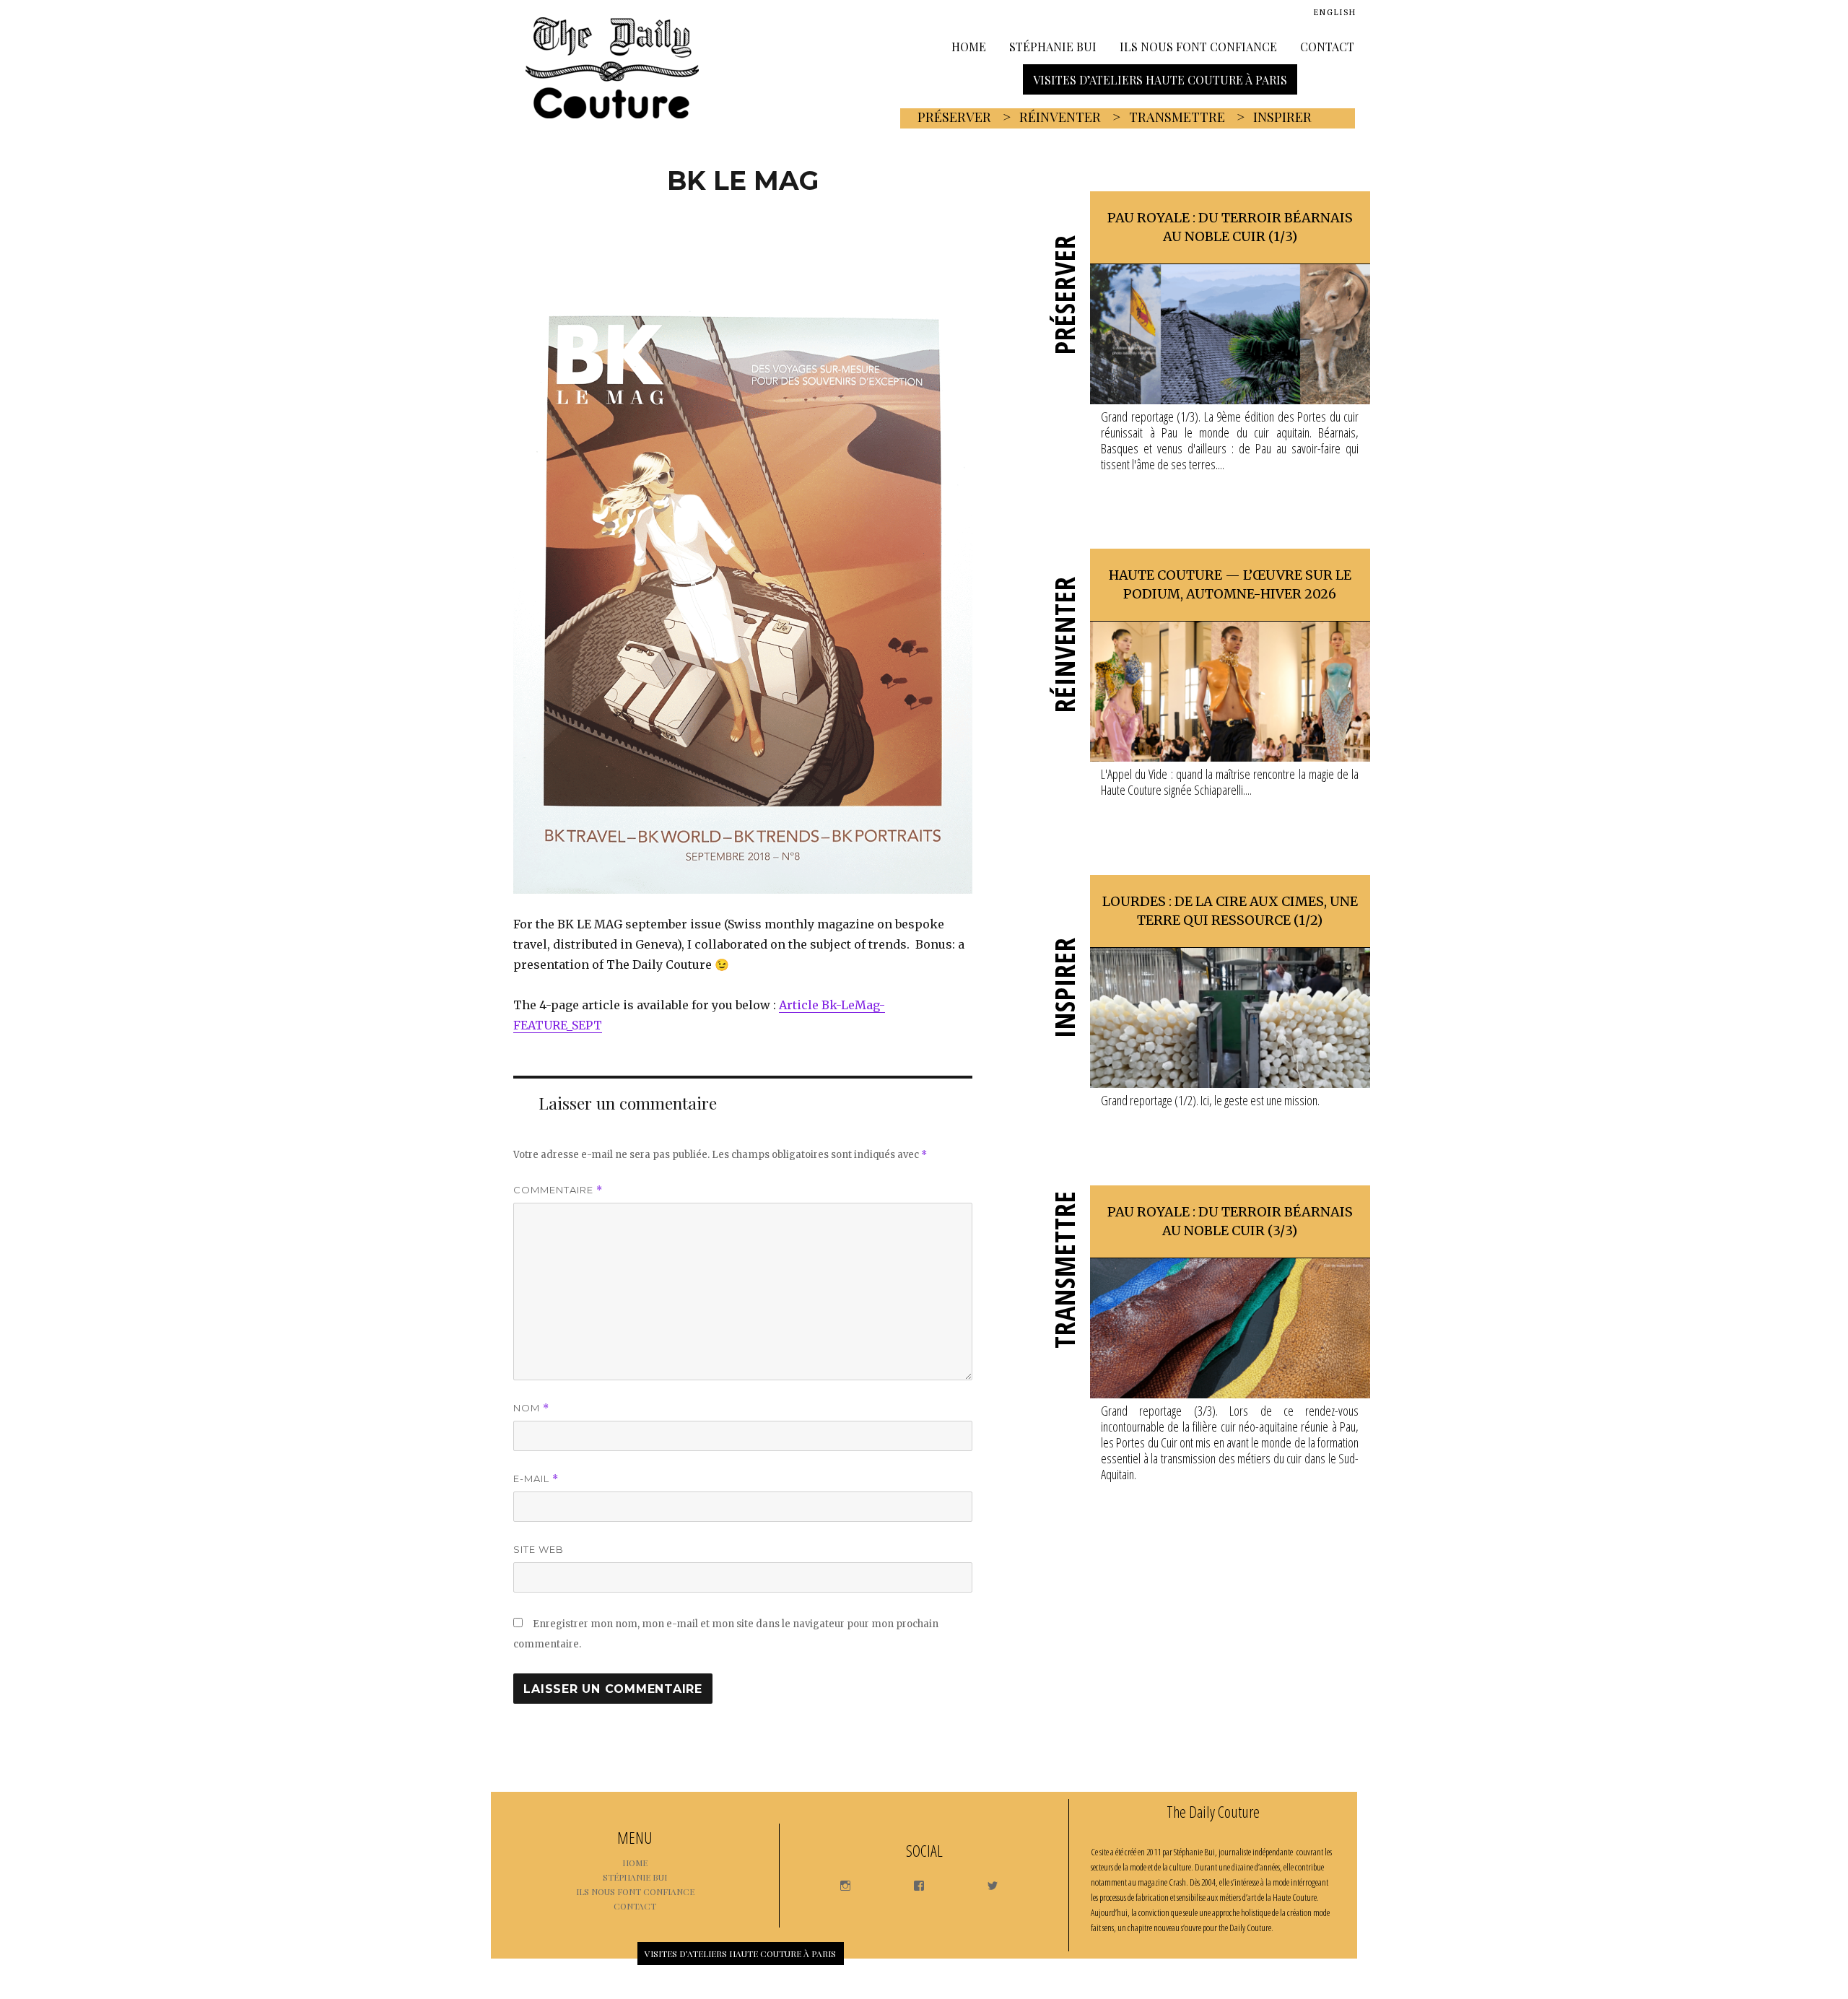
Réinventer (1060, 117)
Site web (539, 1549)
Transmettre (1177, 117)
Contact (1327, 46)
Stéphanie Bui (1053, 46)
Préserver (954, 117)
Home (969, 46)
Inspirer (1282, 117)
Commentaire (558, 1190)
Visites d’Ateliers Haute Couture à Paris (1160, 79)
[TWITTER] (986, 1882)
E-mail (536, 1479)
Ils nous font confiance (1198, 46)
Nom (531, 1408)
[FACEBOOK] (912, 1882)
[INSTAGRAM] (838, 1882)
